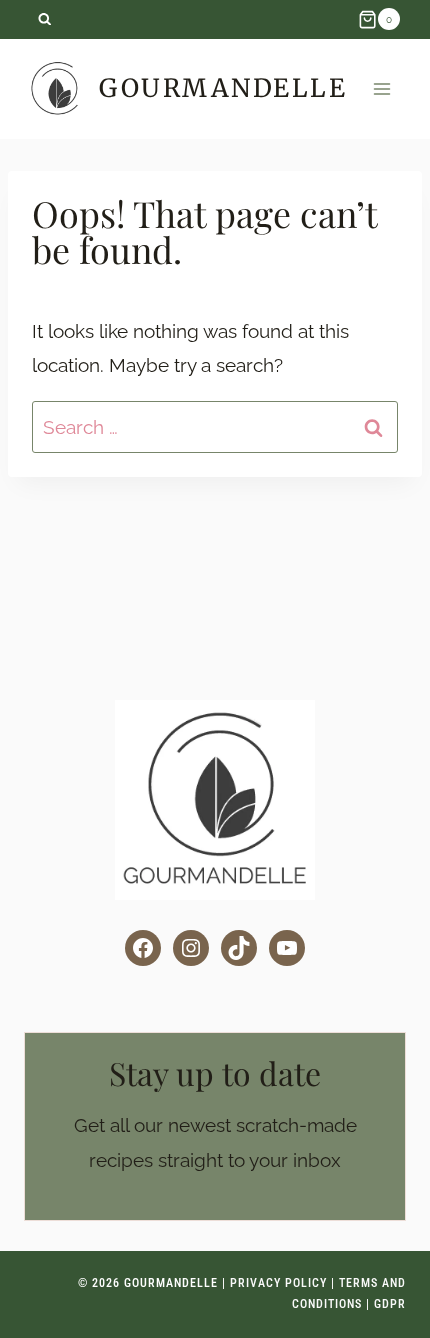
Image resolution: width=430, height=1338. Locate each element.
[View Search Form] (44, 19)
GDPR (390, 1304)
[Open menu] (381, 88)
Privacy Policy (278, 1283)
